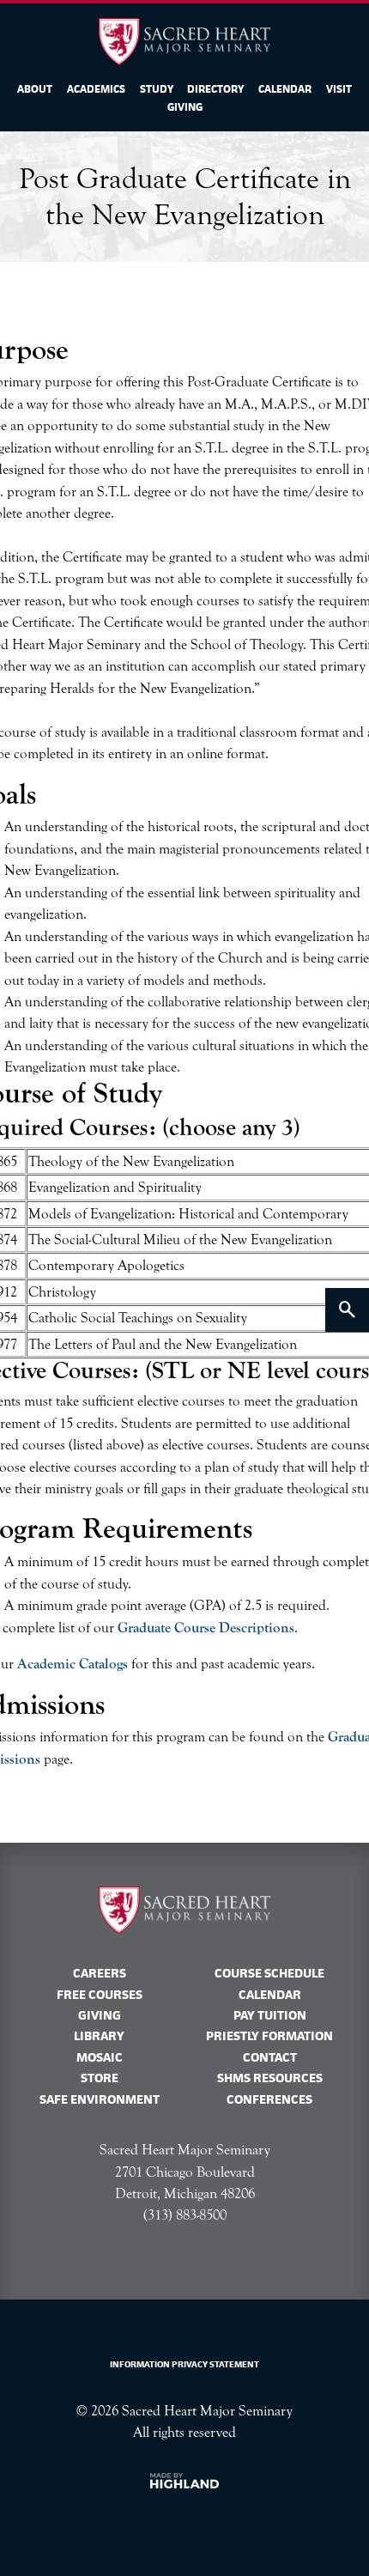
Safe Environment (100, 2099)
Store (100, 2078)
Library (99, 2036)
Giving (185, 107)
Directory (215, 89)
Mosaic (100, 2057)
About (35, 89)
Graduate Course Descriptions (206, 1628)
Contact (270, 2057)
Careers (100, 1973)
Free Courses (100, 1995)
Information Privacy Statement (184, 2364)
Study (157, 89)
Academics (96, 89)
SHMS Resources (270, 2078)
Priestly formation (269, 2036)
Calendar (285, 89)
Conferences (269, 2099)
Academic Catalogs (73, 1664)
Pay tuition (270, 2015)
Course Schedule (269, 1973)
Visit (339, 89)
